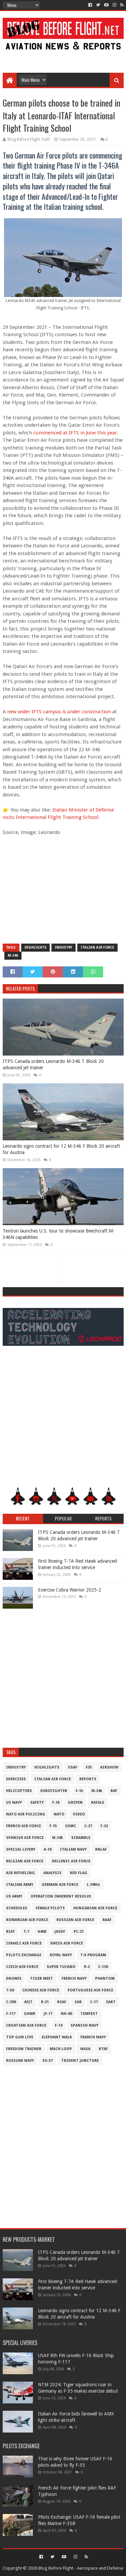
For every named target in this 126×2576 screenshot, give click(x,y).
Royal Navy (61, 1955)
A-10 (48, 1849)
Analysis (52, 1873)
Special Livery (21, 1849)
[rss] (121, 5)
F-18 (56, 1803)
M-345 (57, 1838)
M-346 (13, 955)
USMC (71, 1826)
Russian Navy (20, 2061)
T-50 (10, 1990)
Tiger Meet (41, 1979)
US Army (14, 1896)
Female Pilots (50, 1908)
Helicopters (19, 1791)
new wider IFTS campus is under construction (59, 712)
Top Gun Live (20, 2037)
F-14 (58, 2025)
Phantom (105, 1979)
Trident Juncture (80, 2061)
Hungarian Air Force (95, 1908)
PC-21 (79, 1932)
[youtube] (106, 5)
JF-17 (48, 2014)
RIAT (11, 1932)
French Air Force (24, 1826)
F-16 (79, 1791)
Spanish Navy (85, 2025)
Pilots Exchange (24, 1955)
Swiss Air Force (67, 1943)
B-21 (45, 2002)
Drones (14, 1979)
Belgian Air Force (25, 1861)
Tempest (89, 2014)
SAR (78, 2002)
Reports (88, 1779)
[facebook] (90, 5)
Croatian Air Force (26, 2025)
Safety (37, 1803)
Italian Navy (73, 1849)
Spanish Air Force (25, 1838)
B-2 (87, 1967)
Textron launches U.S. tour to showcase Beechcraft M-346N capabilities (59, 1234)
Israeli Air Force (24, 1943)
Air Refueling (20, 1873)
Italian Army (20, 1885)
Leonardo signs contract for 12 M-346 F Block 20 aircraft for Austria (61, 1149)
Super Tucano (61, 1967)
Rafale (98, 1803)
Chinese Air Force (41, 1990)
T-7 (26, 1932)
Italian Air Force (97, 947)
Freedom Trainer (24, 2049)
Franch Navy (93, 2037)
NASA (85, 2049)
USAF (73, 1767)
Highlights (35, 947)
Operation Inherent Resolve (61, 1896)
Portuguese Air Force (90, 1990)
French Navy (74, 1979)
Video (79, 1814)
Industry (64, 947)
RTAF (103, 2049)
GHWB (30, 2014)
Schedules (17, 1908)
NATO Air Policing (26, 1814)
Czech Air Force (22, 1967)
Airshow (109, 1767)
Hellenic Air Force (71, 1861)
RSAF (62, 2002)
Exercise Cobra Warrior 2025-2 (70, 1590)
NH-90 (66, 2014)
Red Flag (79, 1873)
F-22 (104, 1826)
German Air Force (60, 1885)
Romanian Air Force (27, 1920)
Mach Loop (61, 2049)
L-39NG (93, 1885)
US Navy (14, 1803)
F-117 (11, 2014)
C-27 (88, 1826)
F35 (89, 1767)
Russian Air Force (75, 1920)
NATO (59, 1814)
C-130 (103, 1967)
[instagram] (114, 5)
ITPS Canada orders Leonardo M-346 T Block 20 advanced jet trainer (53, 1065)
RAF (114, 1791)
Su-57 (48, 2061)
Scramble (81, 1838)
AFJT (28, 2002)
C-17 (94, 2002)
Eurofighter (54, 1791)
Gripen (75, 1803)
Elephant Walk (57, 2037)
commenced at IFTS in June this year (75, 433)
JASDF (60, 1932)
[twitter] (98, 5)
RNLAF (101, 1849)
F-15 (53, 1826)
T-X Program (93, 1955)
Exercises (16, 1779)
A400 (42, 1932)
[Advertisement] (63, 58)
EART (111, 2002)
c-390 (11, 2002)
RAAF (107, 1920)
